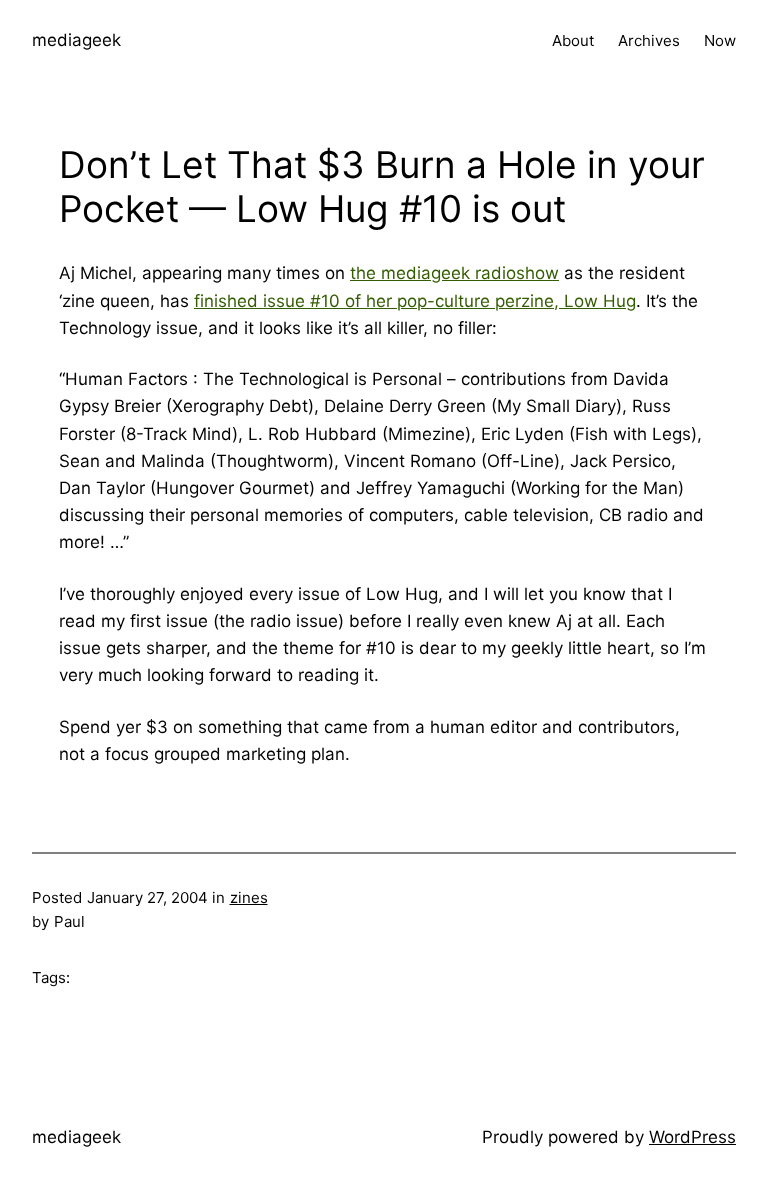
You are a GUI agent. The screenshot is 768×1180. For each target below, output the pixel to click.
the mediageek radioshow (454, 273)
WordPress (692, 1137)
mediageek (76, 40)
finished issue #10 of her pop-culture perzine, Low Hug (415, 301)
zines (249, 897)
